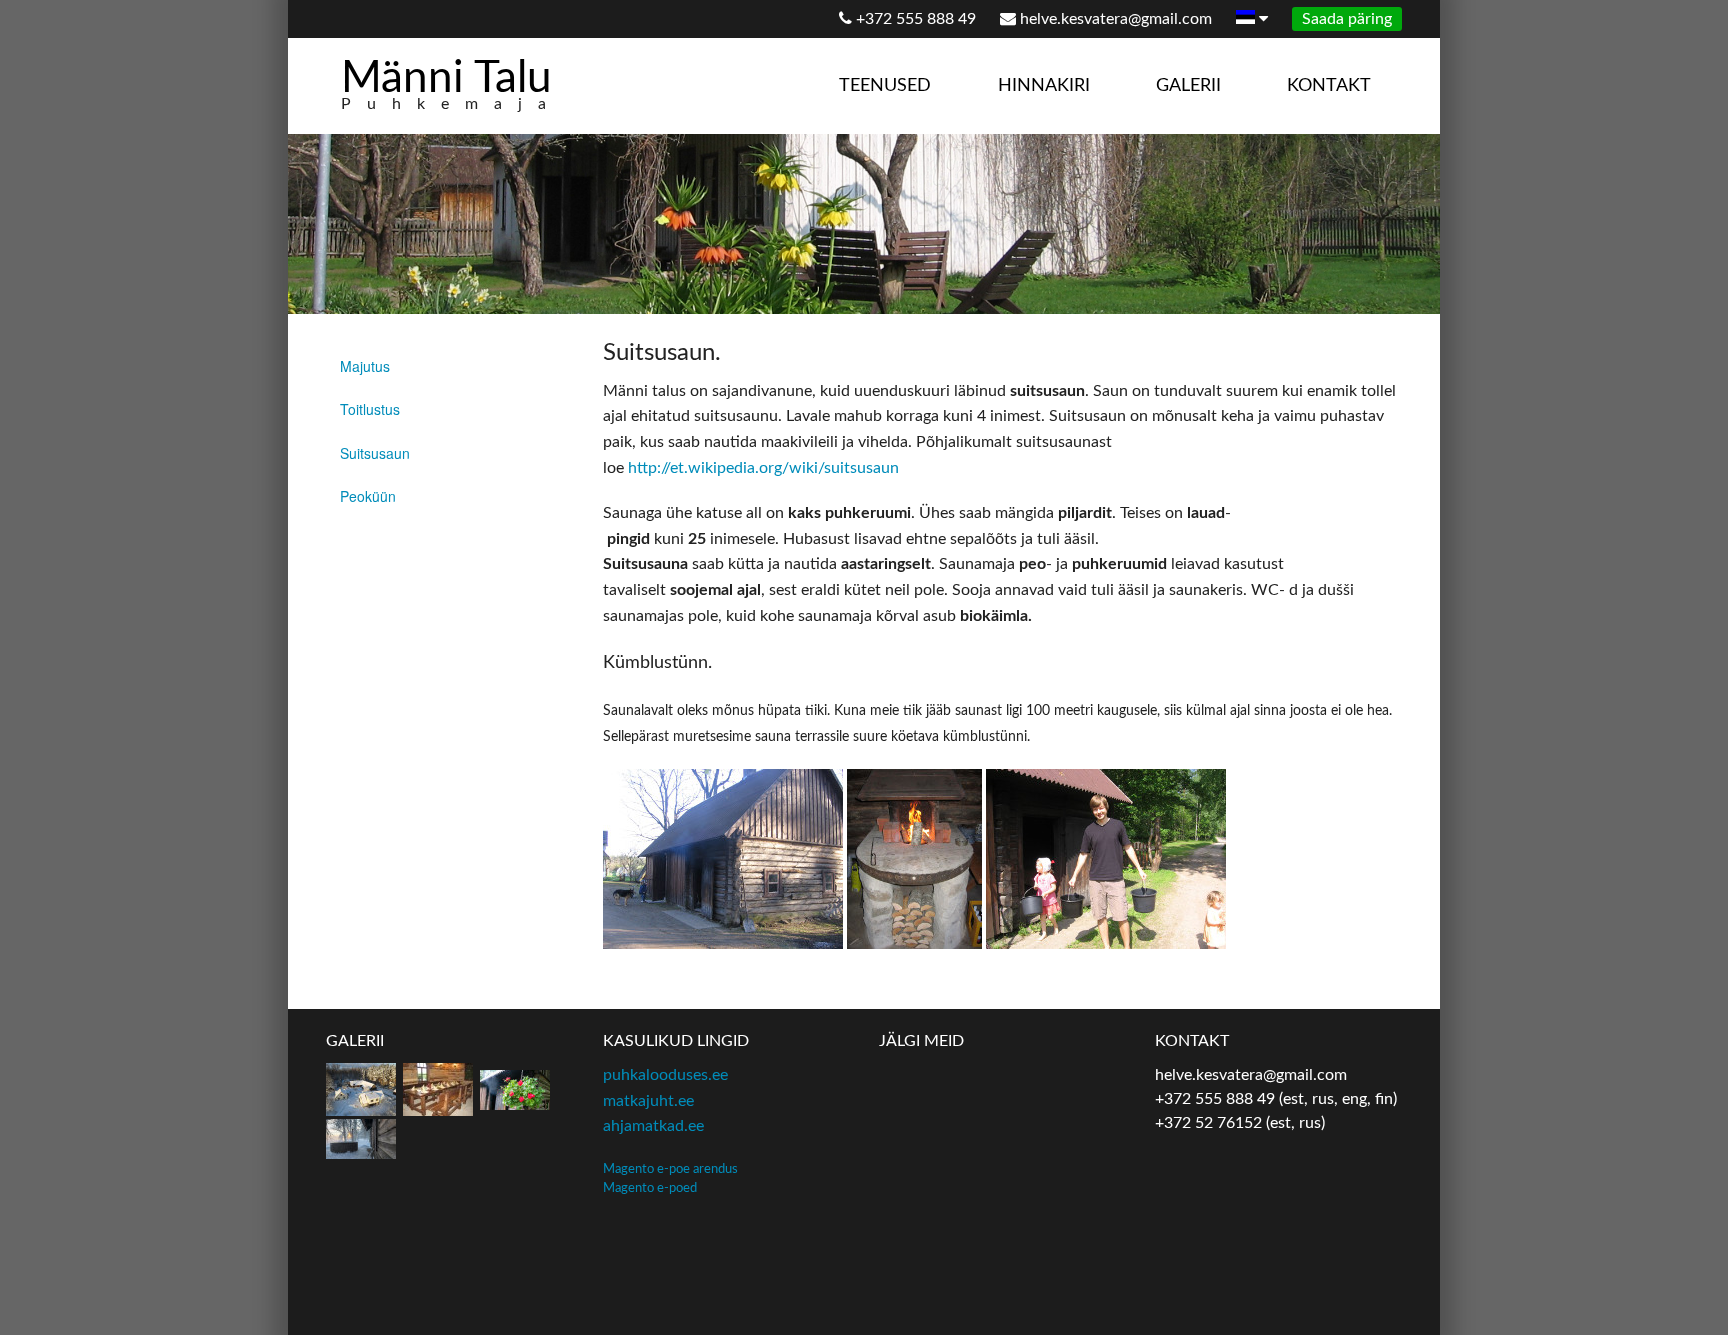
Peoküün (368, 496)
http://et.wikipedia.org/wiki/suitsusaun (763, 468)
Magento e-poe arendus (670, 1169)
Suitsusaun (375, 453)
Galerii (1188, 86)
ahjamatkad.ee (653, 1126)
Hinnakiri (1044, 86)
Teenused (885, 86)
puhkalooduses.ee (665, 1075)
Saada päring (1347, 19)
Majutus (365, 366)
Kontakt (1329, 86)
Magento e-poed (650, 1188)
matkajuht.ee (648, 1101)
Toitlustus (370, 409)
